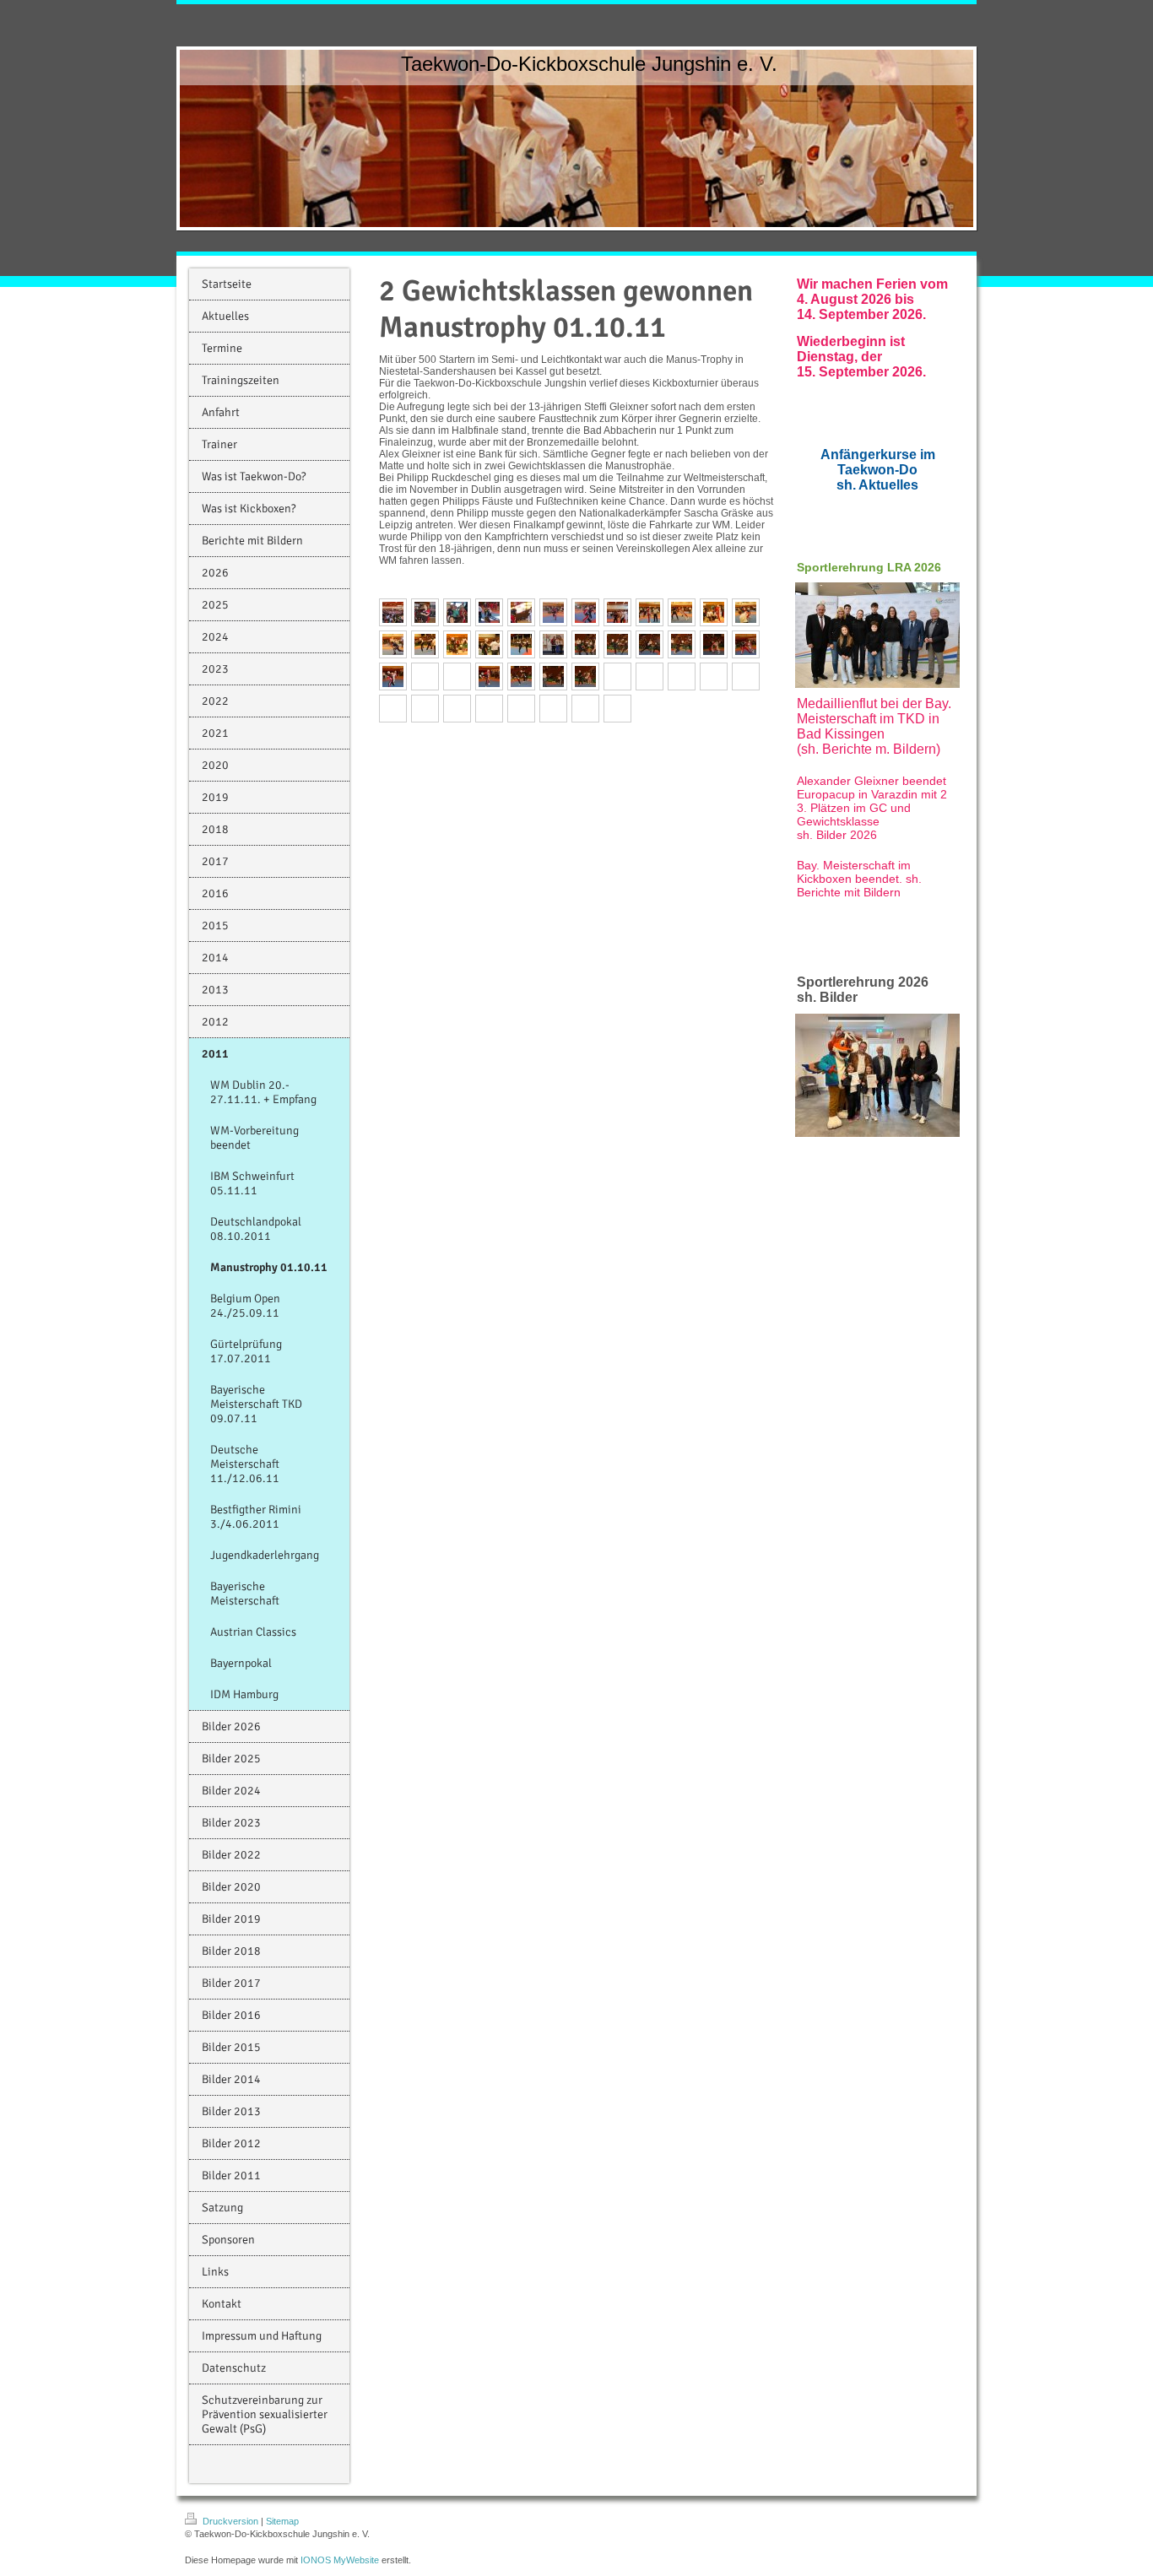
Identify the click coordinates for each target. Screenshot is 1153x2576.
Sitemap (282, 2521)
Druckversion (230, 2521)
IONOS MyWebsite (340, 2560)
